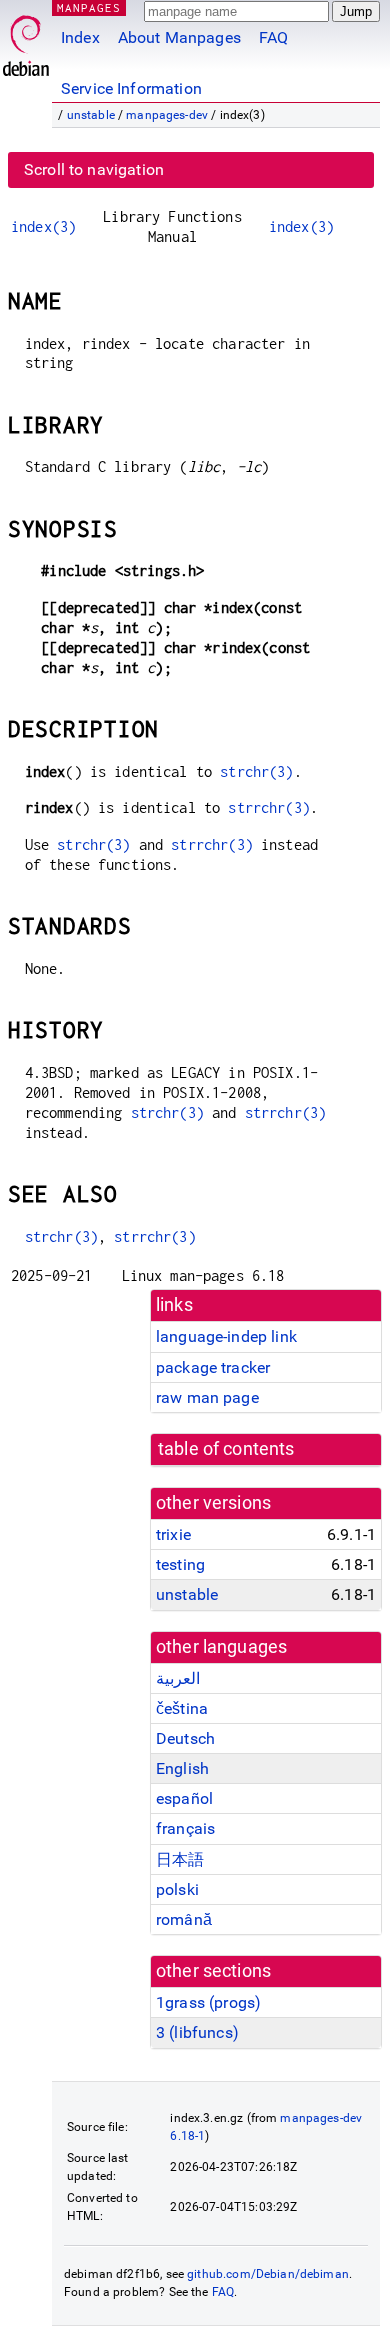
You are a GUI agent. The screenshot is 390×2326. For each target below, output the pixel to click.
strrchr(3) (269, 807)
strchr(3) (256, 771)
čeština (182, 1708)
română (184, 1919)
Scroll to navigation (94, 169)
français (185, 1828)
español (184, 1798)
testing (180, 1564)
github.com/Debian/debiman (268, 2274)
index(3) (43, 226)
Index (80, 37)
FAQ (273, 37)
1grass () (208, 2002)
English (182, 1768)
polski (177, 1889)
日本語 (180, 1859)
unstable (91, 115)
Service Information (131, 88)
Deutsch (185, 1738)
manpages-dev (167, 115)
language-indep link (226, 1336)
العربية (178, 1678)
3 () (197, 2032)
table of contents (226, 1449)
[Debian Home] (26, 40)
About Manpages (179, 37)
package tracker (213, 1367)
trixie (173, 1534)
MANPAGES (89, 7)
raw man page (207, 1397)
